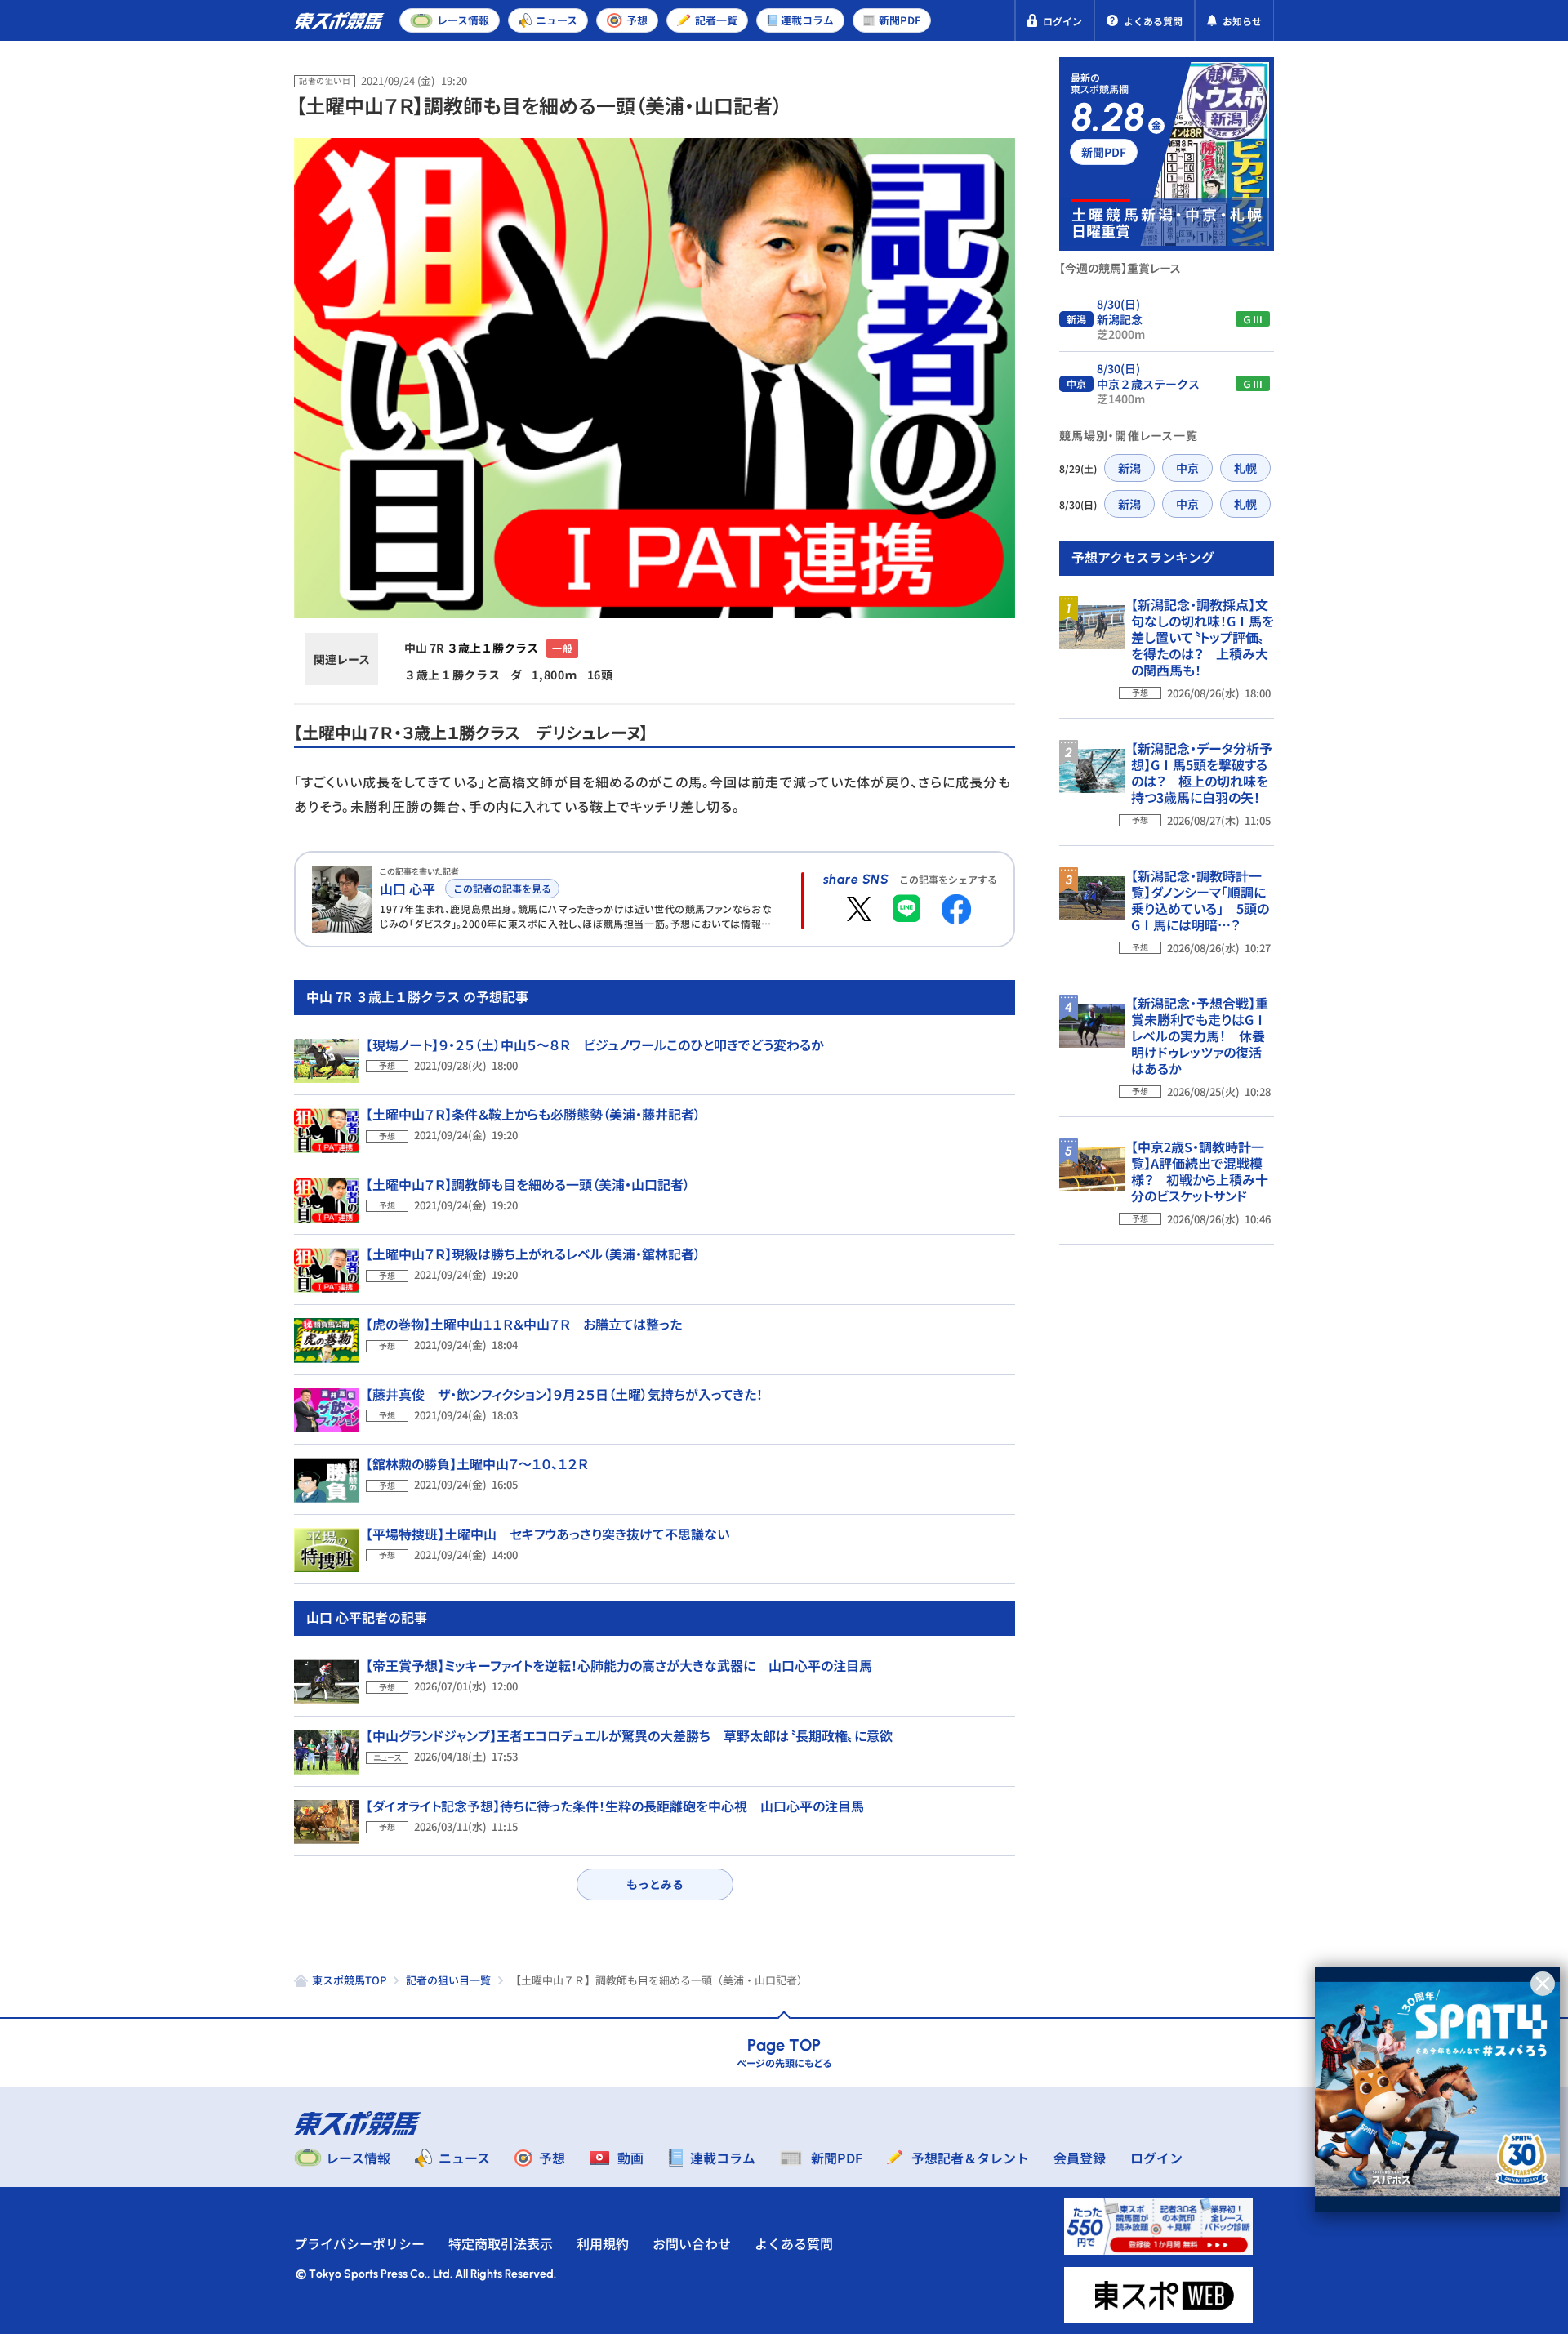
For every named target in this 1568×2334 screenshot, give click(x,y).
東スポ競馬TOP (349, 1980)
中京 (1187, 468)
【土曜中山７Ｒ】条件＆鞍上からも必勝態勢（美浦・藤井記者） (533, 1114)
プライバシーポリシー (359, 2243)
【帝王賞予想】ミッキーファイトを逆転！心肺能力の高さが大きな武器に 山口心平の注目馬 (619, 1665)
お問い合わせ (692, 2243)
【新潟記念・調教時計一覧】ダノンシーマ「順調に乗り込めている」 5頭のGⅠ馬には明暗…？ (1200, 900)
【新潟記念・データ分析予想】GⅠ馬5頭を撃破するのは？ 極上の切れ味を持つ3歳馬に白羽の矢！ (1202, 773)
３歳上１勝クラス (492, 648)
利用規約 (603, 2243)
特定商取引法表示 (501, 2243)
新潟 (1129, 468)
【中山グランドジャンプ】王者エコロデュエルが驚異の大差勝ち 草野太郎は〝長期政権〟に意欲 (629, 1735)
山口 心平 (408, 889)
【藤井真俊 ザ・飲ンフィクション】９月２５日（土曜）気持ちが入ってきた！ (564, 1394)
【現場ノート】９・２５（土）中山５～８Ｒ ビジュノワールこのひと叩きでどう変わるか (595, 1045)
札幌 (1245, 468)
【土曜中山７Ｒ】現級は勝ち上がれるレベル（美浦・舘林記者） (533, 1254)
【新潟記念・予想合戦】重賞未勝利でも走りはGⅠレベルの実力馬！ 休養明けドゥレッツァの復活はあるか (1200, 1036)
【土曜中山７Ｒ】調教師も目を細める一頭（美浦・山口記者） (528, 1184)
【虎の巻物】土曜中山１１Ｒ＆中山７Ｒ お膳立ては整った (524, 1324)
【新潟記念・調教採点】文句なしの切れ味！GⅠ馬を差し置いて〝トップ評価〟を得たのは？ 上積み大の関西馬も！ (1203, 637)
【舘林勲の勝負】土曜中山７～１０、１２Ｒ (477, 1463)
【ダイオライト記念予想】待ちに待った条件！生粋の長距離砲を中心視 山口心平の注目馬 (615, 1806)
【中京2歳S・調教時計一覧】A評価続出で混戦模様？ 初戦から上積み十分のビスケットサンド (1200, 1171)
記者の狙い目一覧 (448, 1980)
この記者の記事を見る (502, 888)
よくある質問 (794, 2243)
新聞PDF (1104, 152)
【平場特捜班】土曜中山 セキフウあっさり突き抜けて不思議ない (548, 1534)
